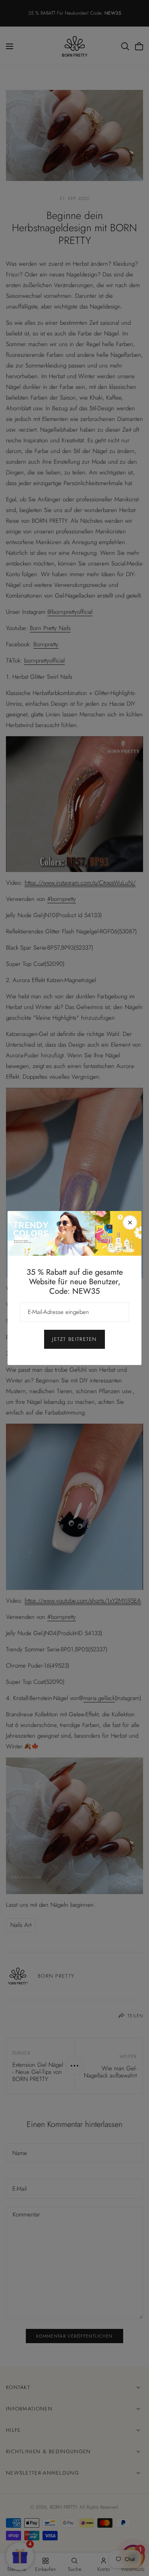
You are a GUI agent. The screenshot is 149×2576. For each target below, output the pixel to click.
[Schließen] (130, 1222)
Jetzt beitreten (74, 1339)
